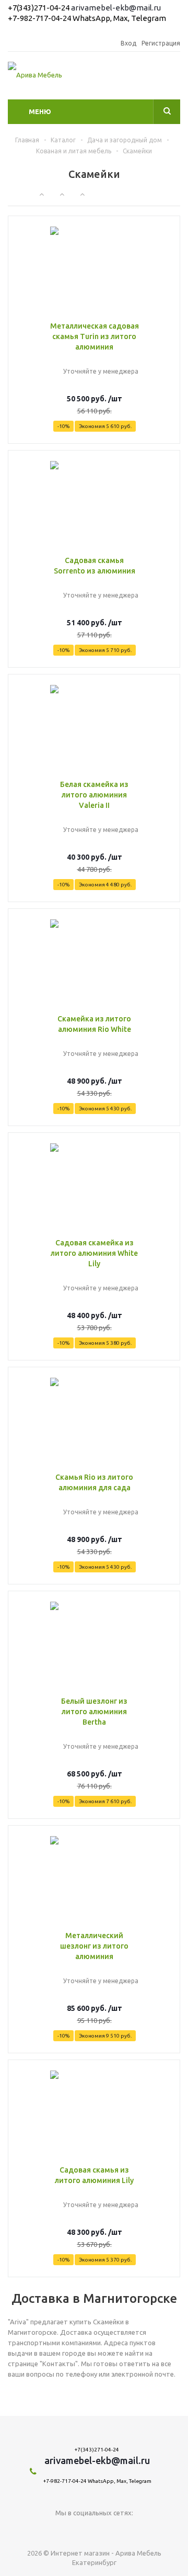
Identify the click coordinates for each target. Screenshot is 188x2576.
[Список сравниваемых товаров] (174, 78)
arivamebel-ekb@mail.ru (116, 8)
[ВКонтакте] (94, 2530)
